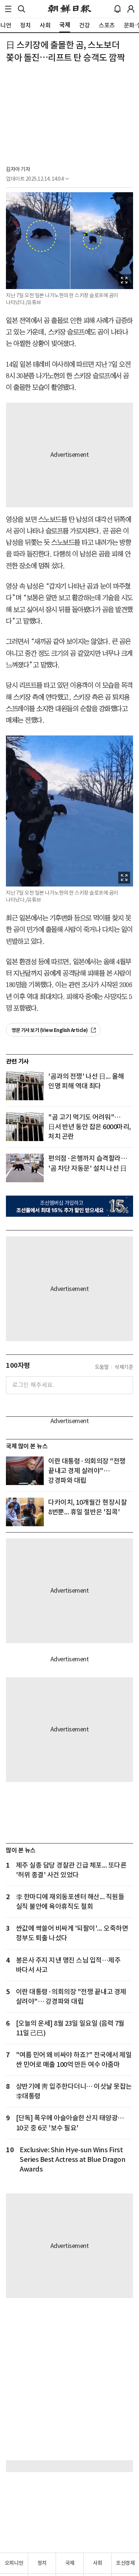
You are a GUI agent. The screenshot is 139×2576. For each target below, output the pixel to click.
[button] (8, 9)
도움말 (102, 1367)
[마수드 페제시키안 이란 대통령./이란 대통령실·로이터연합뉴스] (25, 1471)
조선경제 (125, 2563)
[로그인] (131, 9)
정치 (42, 2563)
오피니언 (14, 2563)
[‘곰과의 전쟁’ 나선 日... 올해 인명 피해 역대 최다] (25, 1086)
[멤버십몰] (69, 1206)
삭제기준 (124, 1367)
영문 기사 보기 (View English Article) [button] (50, 1030)
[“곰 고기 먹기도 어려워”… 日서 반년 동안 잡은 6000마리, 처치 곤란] (25, 1127)
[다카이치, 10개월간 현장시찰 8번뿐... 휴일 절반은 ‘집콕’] (25, 1512)
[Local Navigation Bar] (8, 9)
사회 (98, 2563)
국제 (70, 2563)
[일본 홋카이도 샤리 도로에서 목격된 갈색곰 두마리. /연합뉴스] (25, 1168)
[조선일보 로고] (69, 9)
